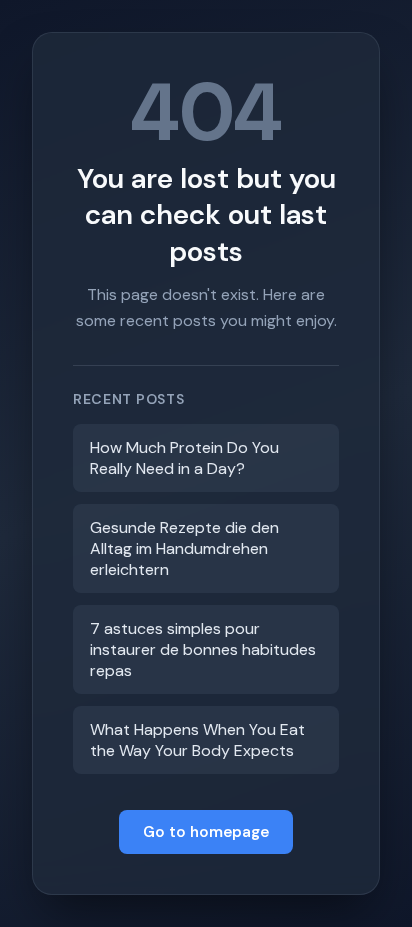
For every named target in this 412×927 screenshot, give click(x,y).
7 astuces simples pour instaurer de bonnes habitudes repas (203, 649)
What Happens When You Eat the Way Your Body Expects (197, 740)
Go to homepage (206, 832)
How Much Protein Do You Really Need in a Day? (184, 458)
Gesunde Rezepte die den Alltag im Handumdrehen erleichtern (184, 548)
